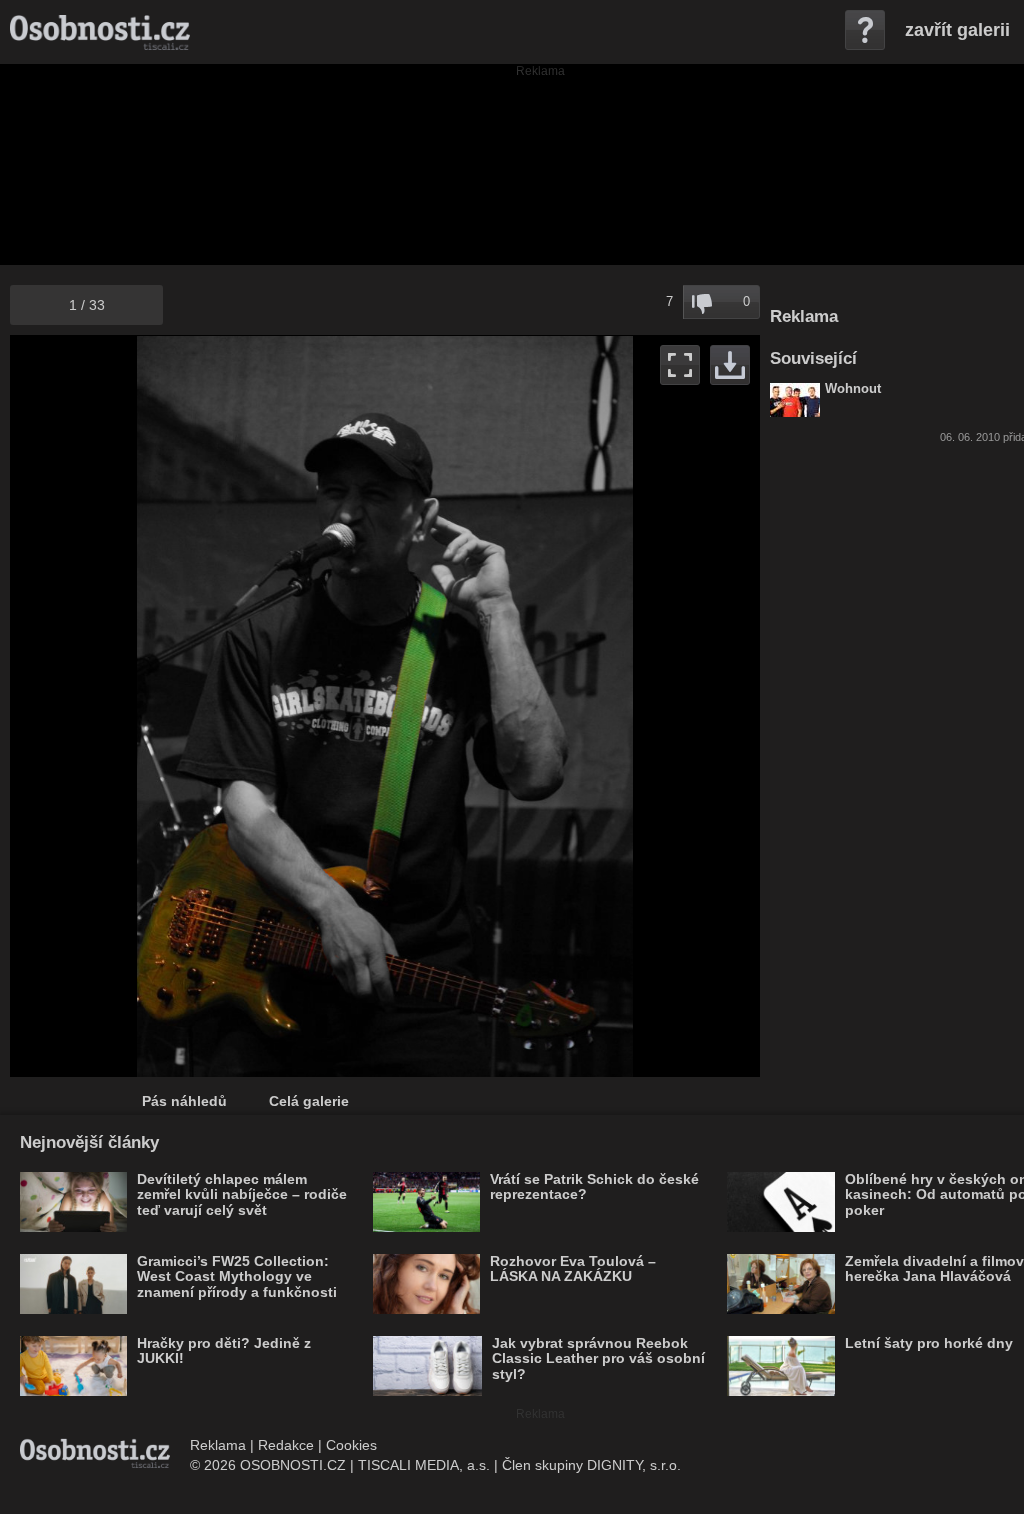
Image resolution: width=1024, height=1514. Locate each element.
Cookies (351, 1445)
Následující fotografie (572, 706)
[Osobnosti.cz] (100, 32)
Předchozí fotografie (197, 706)
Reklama (218, 1445)
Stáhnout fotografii (730, 365)
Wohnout (853, 389)
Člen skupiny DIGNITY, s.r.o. (591, 1465)
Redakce (286, 1445)
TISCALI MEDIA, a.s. (424, 1465)
